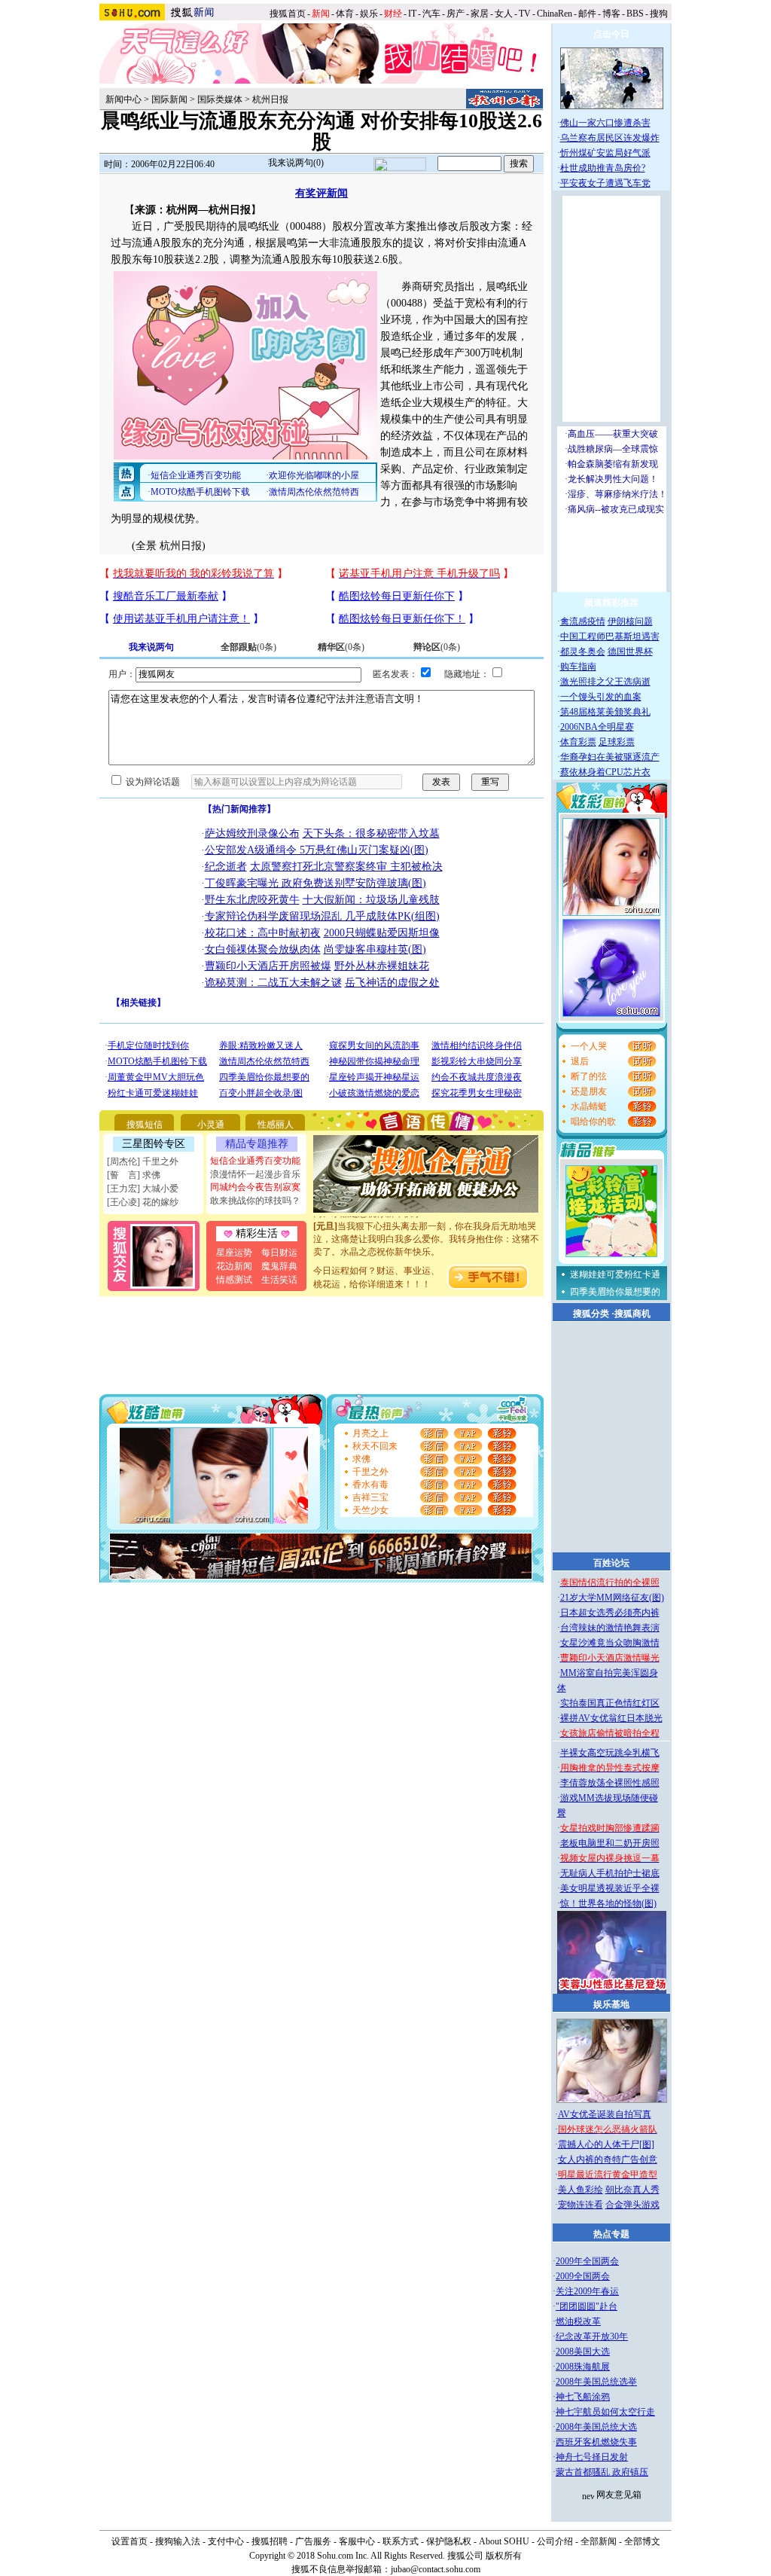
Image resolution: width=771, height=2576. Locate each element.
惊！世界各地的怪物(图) (608, 1903)
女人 (504, 14)
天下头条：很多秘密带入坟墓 (371, 833)
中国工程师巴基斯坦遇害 (610, 636)
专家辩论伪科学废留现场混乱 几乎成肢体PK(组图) (322, 916)
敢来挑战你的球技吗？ (255, 1201)
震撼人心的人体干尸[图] (606, 2144)
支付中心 (226, 2541)
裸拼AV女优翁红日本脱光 (611, 1718)
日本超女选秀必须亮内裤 (610, 1613)
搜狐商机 (632, 1314)
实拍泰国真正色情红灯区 (610, 1703)
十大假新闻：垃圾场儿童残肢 (371, 900)
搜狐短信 (145, 1125)
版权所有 (504, 2556)
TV (525, 14)
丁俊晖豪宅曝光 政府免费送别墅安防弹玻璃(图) (315, 883)
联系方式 (401, 2541)
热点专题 (611, 2234)
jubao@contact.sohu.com (436, 2569)
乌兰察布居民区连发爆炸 (610, 138)
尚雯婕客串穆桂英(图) (375, 949)
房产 (456, 14)
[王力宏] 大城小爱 (143, 1189)
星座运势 (234, 1253)
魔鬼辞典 (279, 1266)
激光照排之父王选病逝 (605, 682)
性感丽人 (276, 1125)
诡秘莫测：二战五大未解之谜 (273, 983)
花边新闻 (234, 1266)
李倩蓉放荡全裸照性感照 (610, 1783)
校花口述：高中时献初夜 (263, 933)
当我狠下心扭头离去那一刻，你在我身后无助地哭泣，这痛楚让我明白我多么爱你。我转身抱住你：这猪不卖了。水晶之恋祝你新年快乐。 (426, 1227)
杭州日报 (270, 99)
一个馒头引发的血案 (601, 697)
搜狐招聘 (270, 2541)
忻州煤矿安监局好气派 (605, 153)
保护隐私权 (449, 2541)
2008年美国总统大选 (596, 2427)
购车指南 (578, 667)
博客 (611, 14)
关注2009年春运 (587, 2291)
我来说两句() (296, 163)
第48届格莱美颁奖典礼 (605, 712)
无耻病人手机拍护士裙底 (610, 1873)
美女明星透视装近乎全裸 (610, 1888)
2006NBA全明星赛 (597, 727)
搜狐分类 (591, 1314)
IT (412, 14)
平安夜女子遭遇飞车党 (605, 183)
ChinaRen (555, 14)
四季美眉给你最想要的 (615, 1292)
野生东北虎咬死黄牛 (252, 900)
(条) (248, 647)
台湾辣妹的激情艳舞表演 (610, 1628)
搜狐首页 (288, 14)
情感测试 (234, 1280)
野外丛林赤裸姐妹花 (382, 966)
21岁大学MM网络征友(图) (612, 1598)
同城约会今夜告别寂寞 (255, 1187)
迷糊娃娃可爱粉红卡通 (615, 1274)
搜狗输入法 (178, 2541)
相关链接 (139, 1003)
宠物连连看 (581, 2205)
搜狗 (660, 14)
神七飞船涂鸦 (583, 2397)
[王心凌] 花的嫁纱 (143, 1202)
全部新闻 (599, 2541)
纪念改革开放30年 (592, 2336)
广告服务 (313, 2541)
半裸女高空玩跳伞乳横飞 (610, 1753)
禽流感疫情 (583, 621)
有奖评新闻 (322, 193)
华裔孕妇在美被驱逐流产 (610, 757)
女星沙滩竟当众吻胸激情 (610, 1643)
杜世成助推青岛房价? (603, 168)
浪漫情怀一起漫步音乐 (255, 1174)
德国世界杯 (630, 652)
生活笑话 (279, 1280)
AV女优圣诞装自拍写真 (605, 2114)
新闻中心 (123, 99)
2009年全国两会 (587, 2261)
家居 (480, 14)
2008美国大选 (583, 2352)
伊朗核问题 (630, 621)
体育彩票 (578, 742)
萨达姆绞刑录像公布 (252, 833)
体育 (345, 14)
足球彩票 (617, 742)
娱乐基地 (611, 2004)
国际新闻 (169, 99)
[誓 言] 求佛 (134, 1175)
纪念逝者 (226, 867)
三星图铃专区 (154, 1144)
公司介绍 (555, 2541)
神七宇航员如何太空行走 (605, 2412)
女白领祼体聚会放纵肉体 (263, 949)
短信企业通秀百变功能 (255, 1161)
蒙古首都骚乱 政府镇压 (602, 2472)
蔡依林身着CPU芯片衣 (605, 772)
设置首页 (130, 2541)
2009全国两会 (583, 2276)
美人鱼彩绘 (581, 2190)
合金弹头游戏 (632, 2205)
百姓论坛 (611, 1563)
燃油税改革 (578, 2321)
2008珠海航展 (583, 2367)
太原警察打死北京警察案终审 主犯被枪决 (346, 867)
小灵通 (211, 1125)
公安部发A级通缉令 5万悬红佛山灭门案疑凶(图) (317, 850)
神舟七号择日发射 (592, 2457)
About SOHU (504, 2541)
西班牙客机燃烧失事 (596, 2442)
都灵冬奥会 (583, 652)
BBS (635, 14)
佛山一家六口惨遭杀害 (605, 123)
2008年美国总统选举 (596, 2382)
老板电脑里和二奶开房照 (610, 1843)
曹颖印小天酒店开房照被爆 (268, 966)
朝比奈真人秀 (632, 2190)
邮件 (587, 14)
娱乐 (369, 14)
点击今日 (611, 34)
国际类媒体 (220, 99)
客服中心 (357, 2541)
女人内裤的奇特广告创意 (608, 2159)
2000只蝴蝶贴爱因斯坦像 (382, 933)
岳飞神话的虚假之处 (392, 983)
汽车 (431, 14)
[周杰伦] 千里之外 (143, 1161)
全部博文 (642, 2541)
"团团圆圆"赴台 (587, 2306)
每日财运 (279, 1253)
